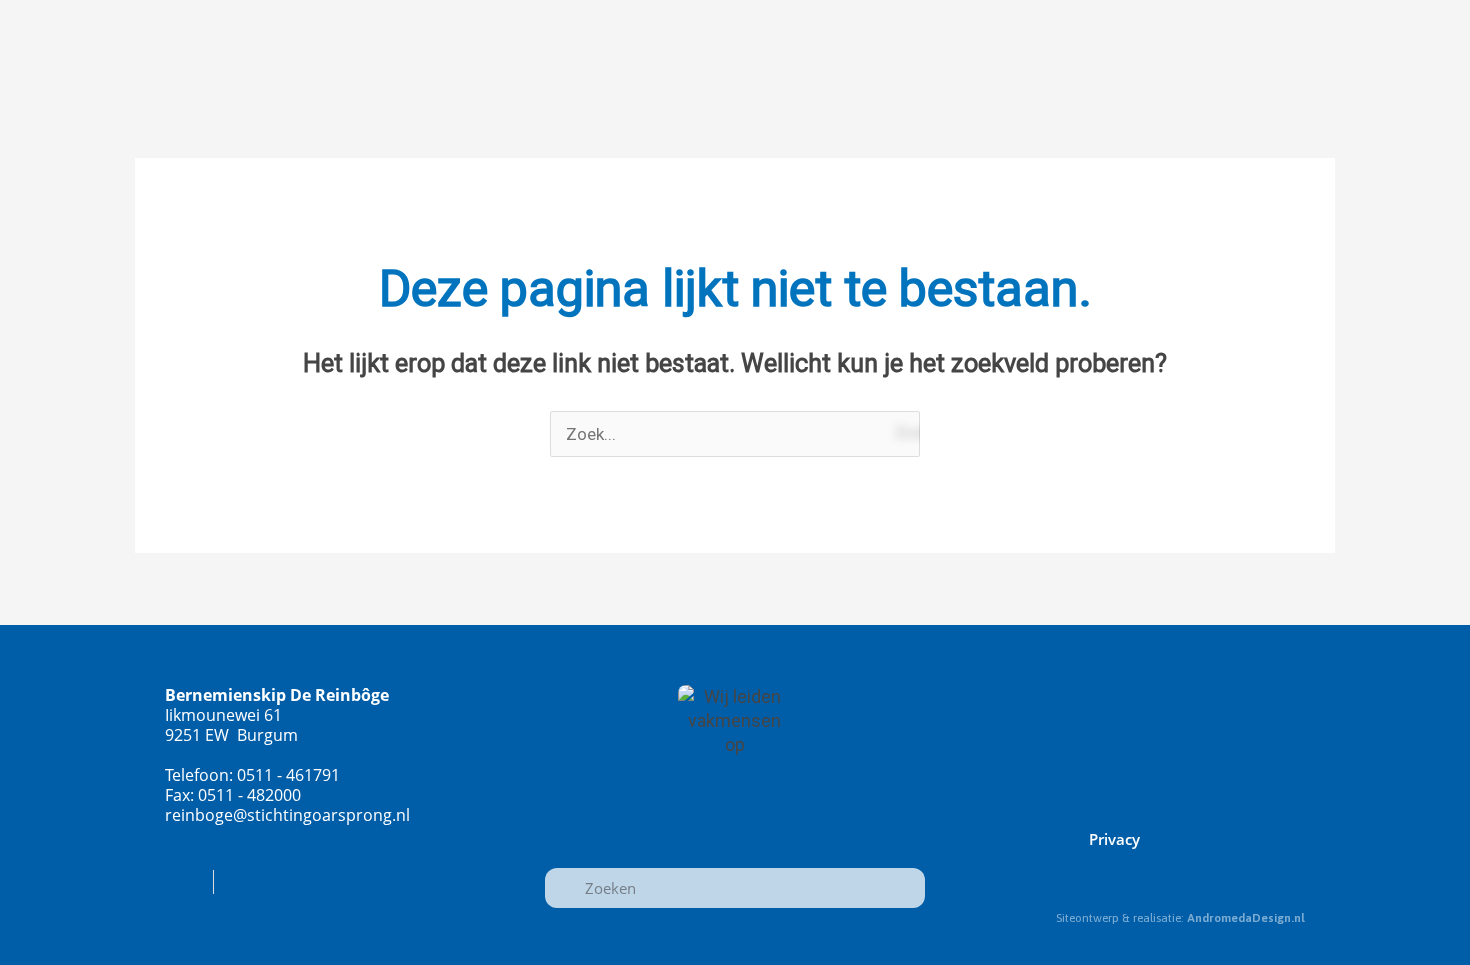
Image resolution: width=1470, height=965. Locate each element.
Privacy (1114, 839)
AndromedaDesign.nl (1246, 918)
